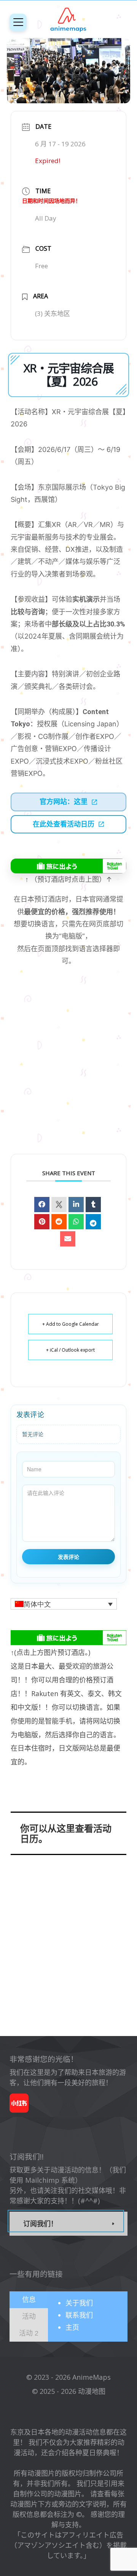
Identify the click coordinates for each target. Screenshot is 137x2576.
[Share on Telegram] (93, 1222)
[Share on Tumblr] (93, 1205)
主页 (72, 2327)
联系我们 (79, 2315)
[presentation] (29, 2299)
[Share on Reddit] (59, 1222)
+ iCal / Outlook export (70, 1350)
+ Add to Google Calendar (71, 1324)
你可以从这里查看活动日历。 (66, 1833)
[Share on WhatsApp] (76, 1222)
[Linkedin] (76, 1205)
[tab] (29, 2300)
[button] (64, 1604)
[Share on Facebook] (42, 1205)
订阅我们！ (40, 2224)
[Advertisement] (68, 1070)
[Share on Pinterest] (42, 1222)
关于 (79, 2303)
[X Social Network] (59, 1205)
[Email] (68, 1239)
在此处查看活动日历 (64, 824)
